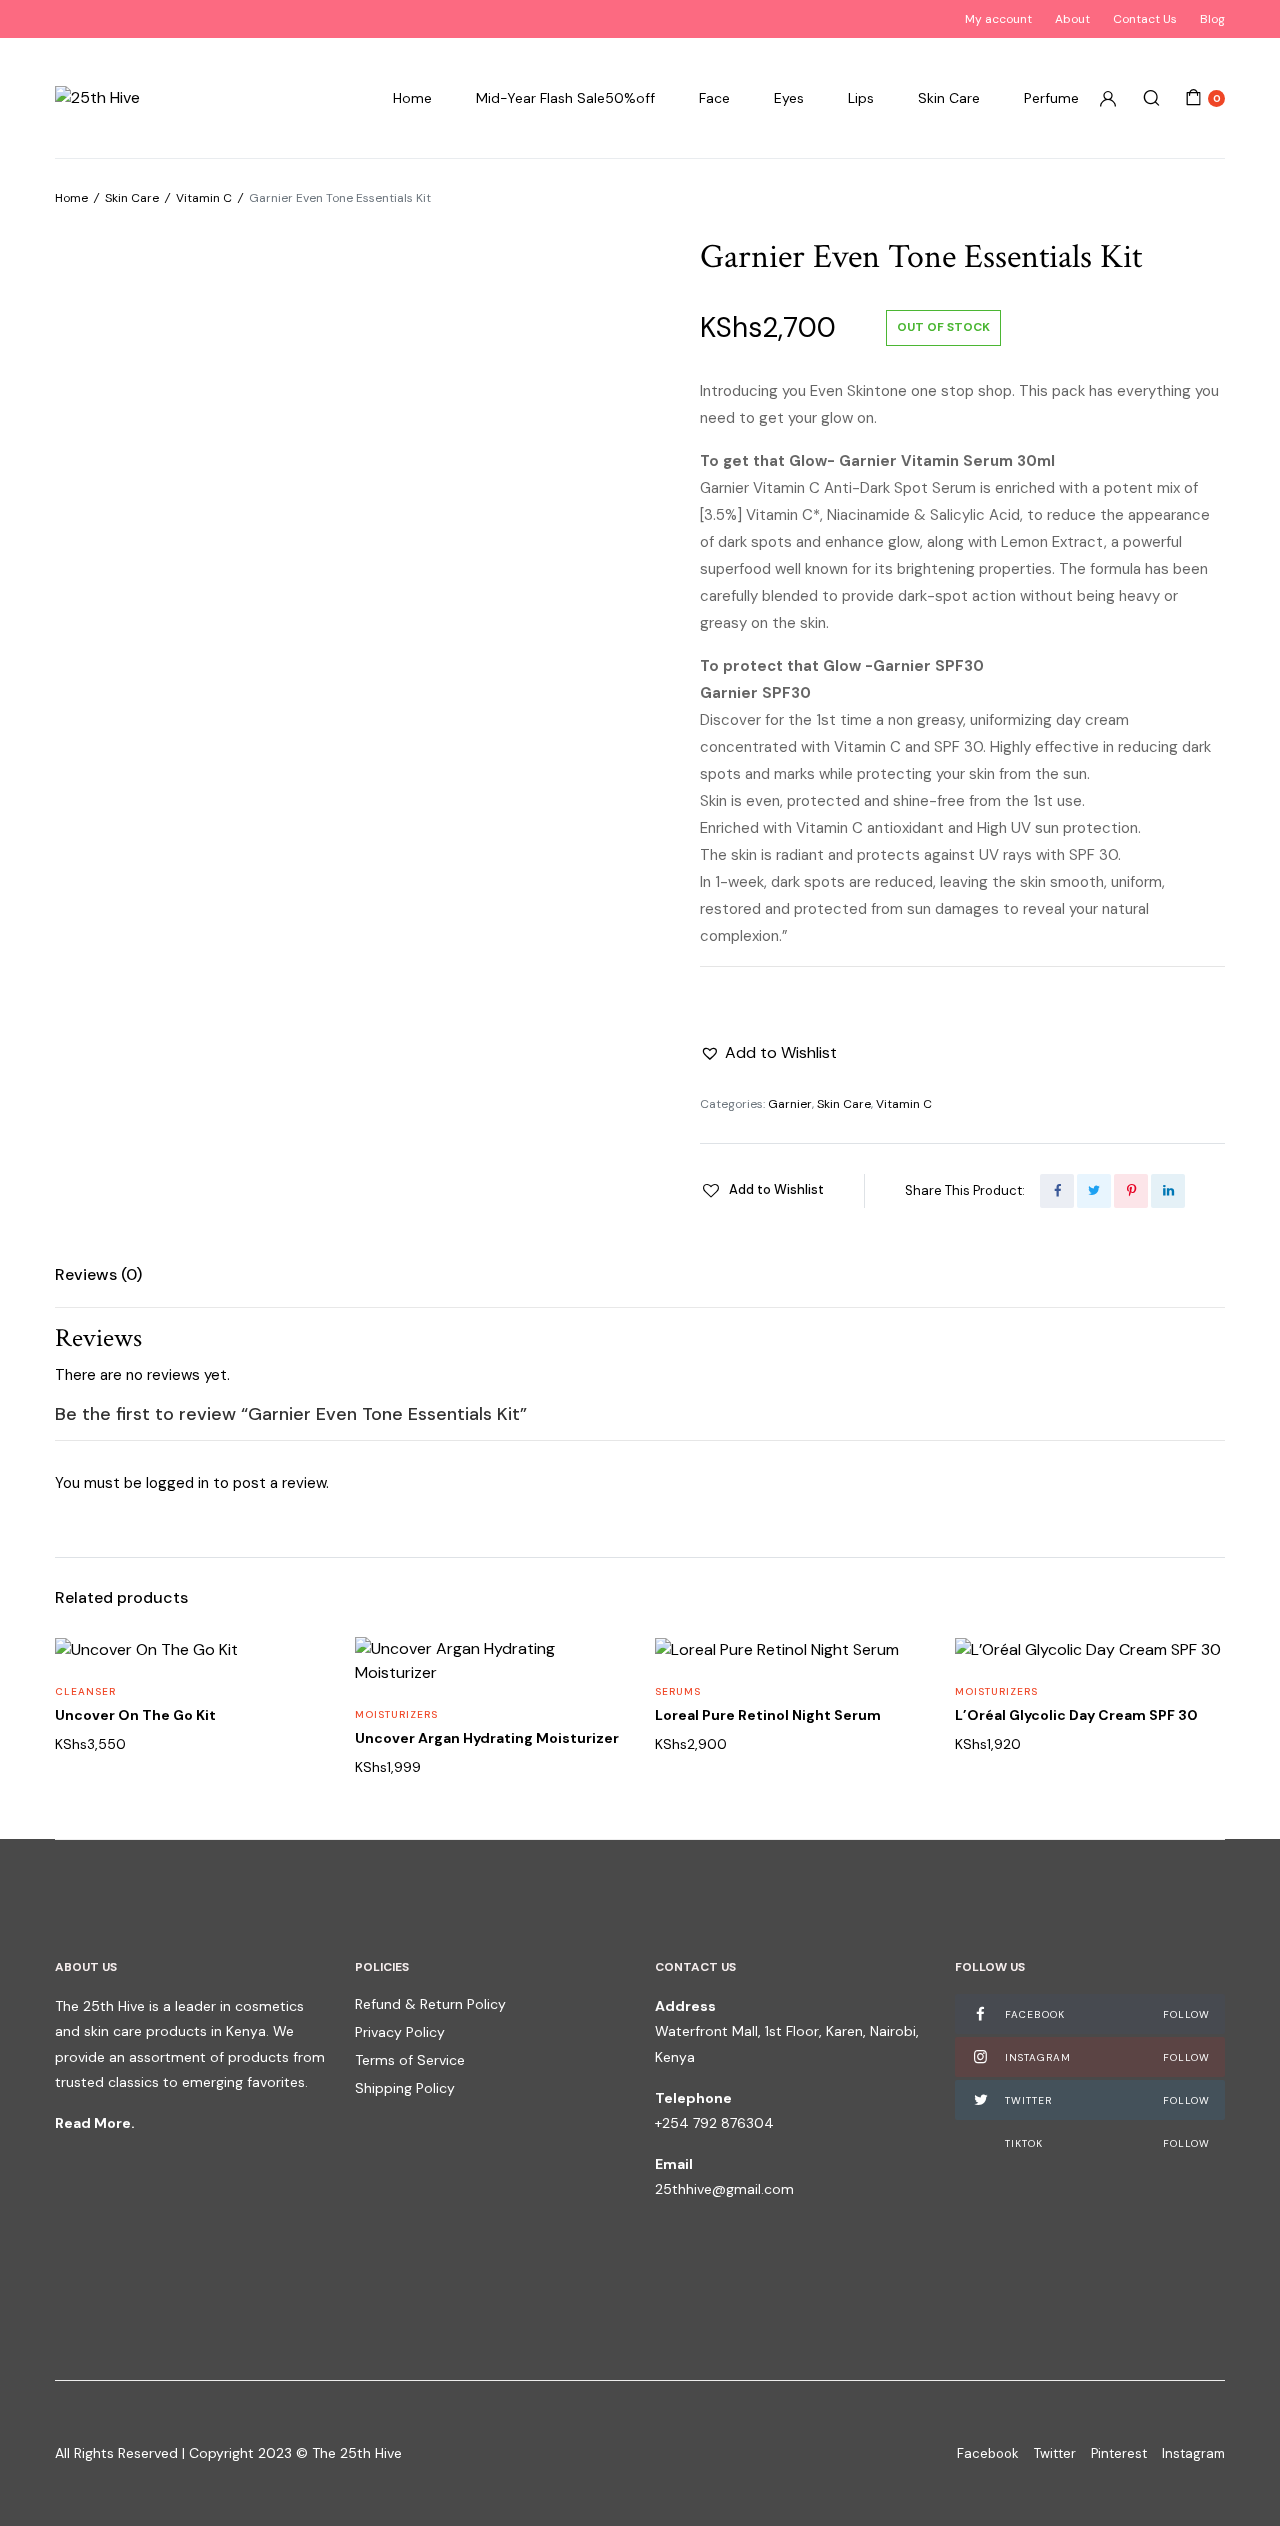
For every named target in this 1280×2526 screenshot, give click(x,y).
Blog (1212, 19)
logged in (177, 1483)
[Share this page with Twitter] (1094, 1191)
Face (714, 98)
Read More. (95, 2123)
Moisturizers (396, 1714)
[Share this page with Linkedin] (1168, 1191)
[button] (768, 1053)
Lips (861, 98)
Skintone (877, 391)
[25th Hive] (97, 98)
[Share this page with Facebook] (1057, 1191)
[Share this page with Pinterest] (1131, 1191)
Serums (678, 1691)
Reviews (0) (98, 1274)
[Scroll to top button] (1235, 2481)
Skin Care (949, 98)
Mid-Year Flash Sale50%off (565, 98)
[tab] (98, 1275)
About (1072, 19)
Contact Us (1145, 19)
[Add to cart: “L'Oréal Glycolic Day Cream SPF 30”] (1197, 1757)
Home (412, 98)
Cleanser (85, 1691)
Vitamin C (204, 198)
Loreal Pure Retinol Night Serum (768, 1715)
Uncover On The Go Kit (135, 1715)
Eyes (789, 98)
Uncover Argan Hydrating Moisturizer (487, 1738)
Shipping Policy (405, 2088)
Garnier (790, 1104)
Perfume (1051, 98)
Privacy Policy (400, 2032)
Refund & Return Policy (430, 2004)
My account (998, 19)
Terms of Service (410, 2060)
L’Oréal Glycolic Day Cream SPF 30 (1076, 1715)
